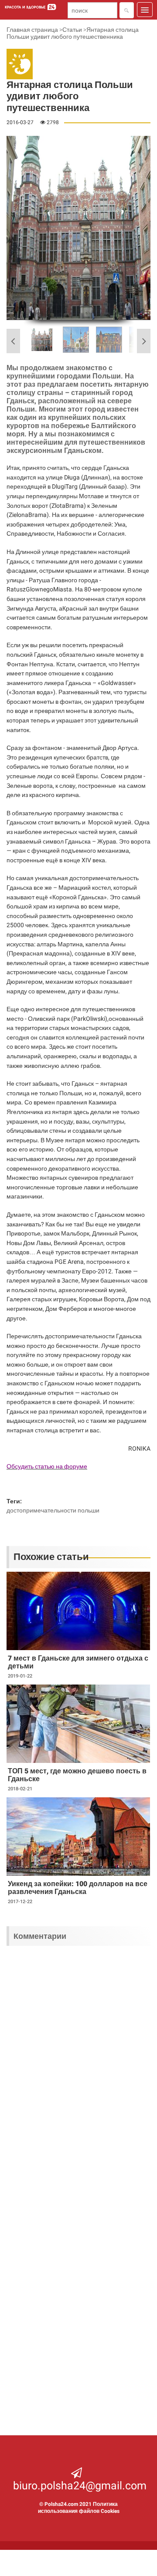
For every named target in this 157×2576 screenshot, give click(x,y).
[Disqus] (78, 2066)
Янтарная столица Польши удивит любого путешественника (73, 33)
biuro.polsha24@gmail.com (80, 2486)
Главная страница (32, 30)
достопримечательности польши (53, 1510)
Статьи (72, 30)
